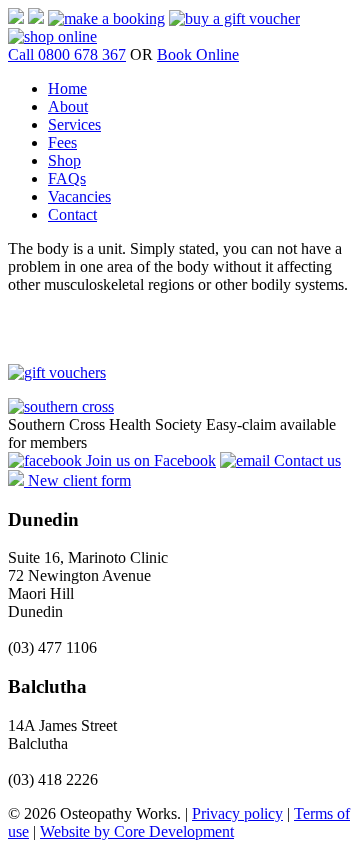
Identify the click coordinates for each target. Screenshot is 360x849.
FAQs (67, 178)
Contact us (305, 460)
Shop (64, 160)
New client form (77, 480)
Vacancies (79, 196)
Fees (62, 142)
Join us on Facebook (149, 460)
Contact (72, 214)
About (68, 106)
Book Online (198, 54)
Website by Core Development (137, 831)
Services (74, 124)
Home (67, 88)
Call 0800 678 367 (67, 54)
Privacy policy (237, 813)
